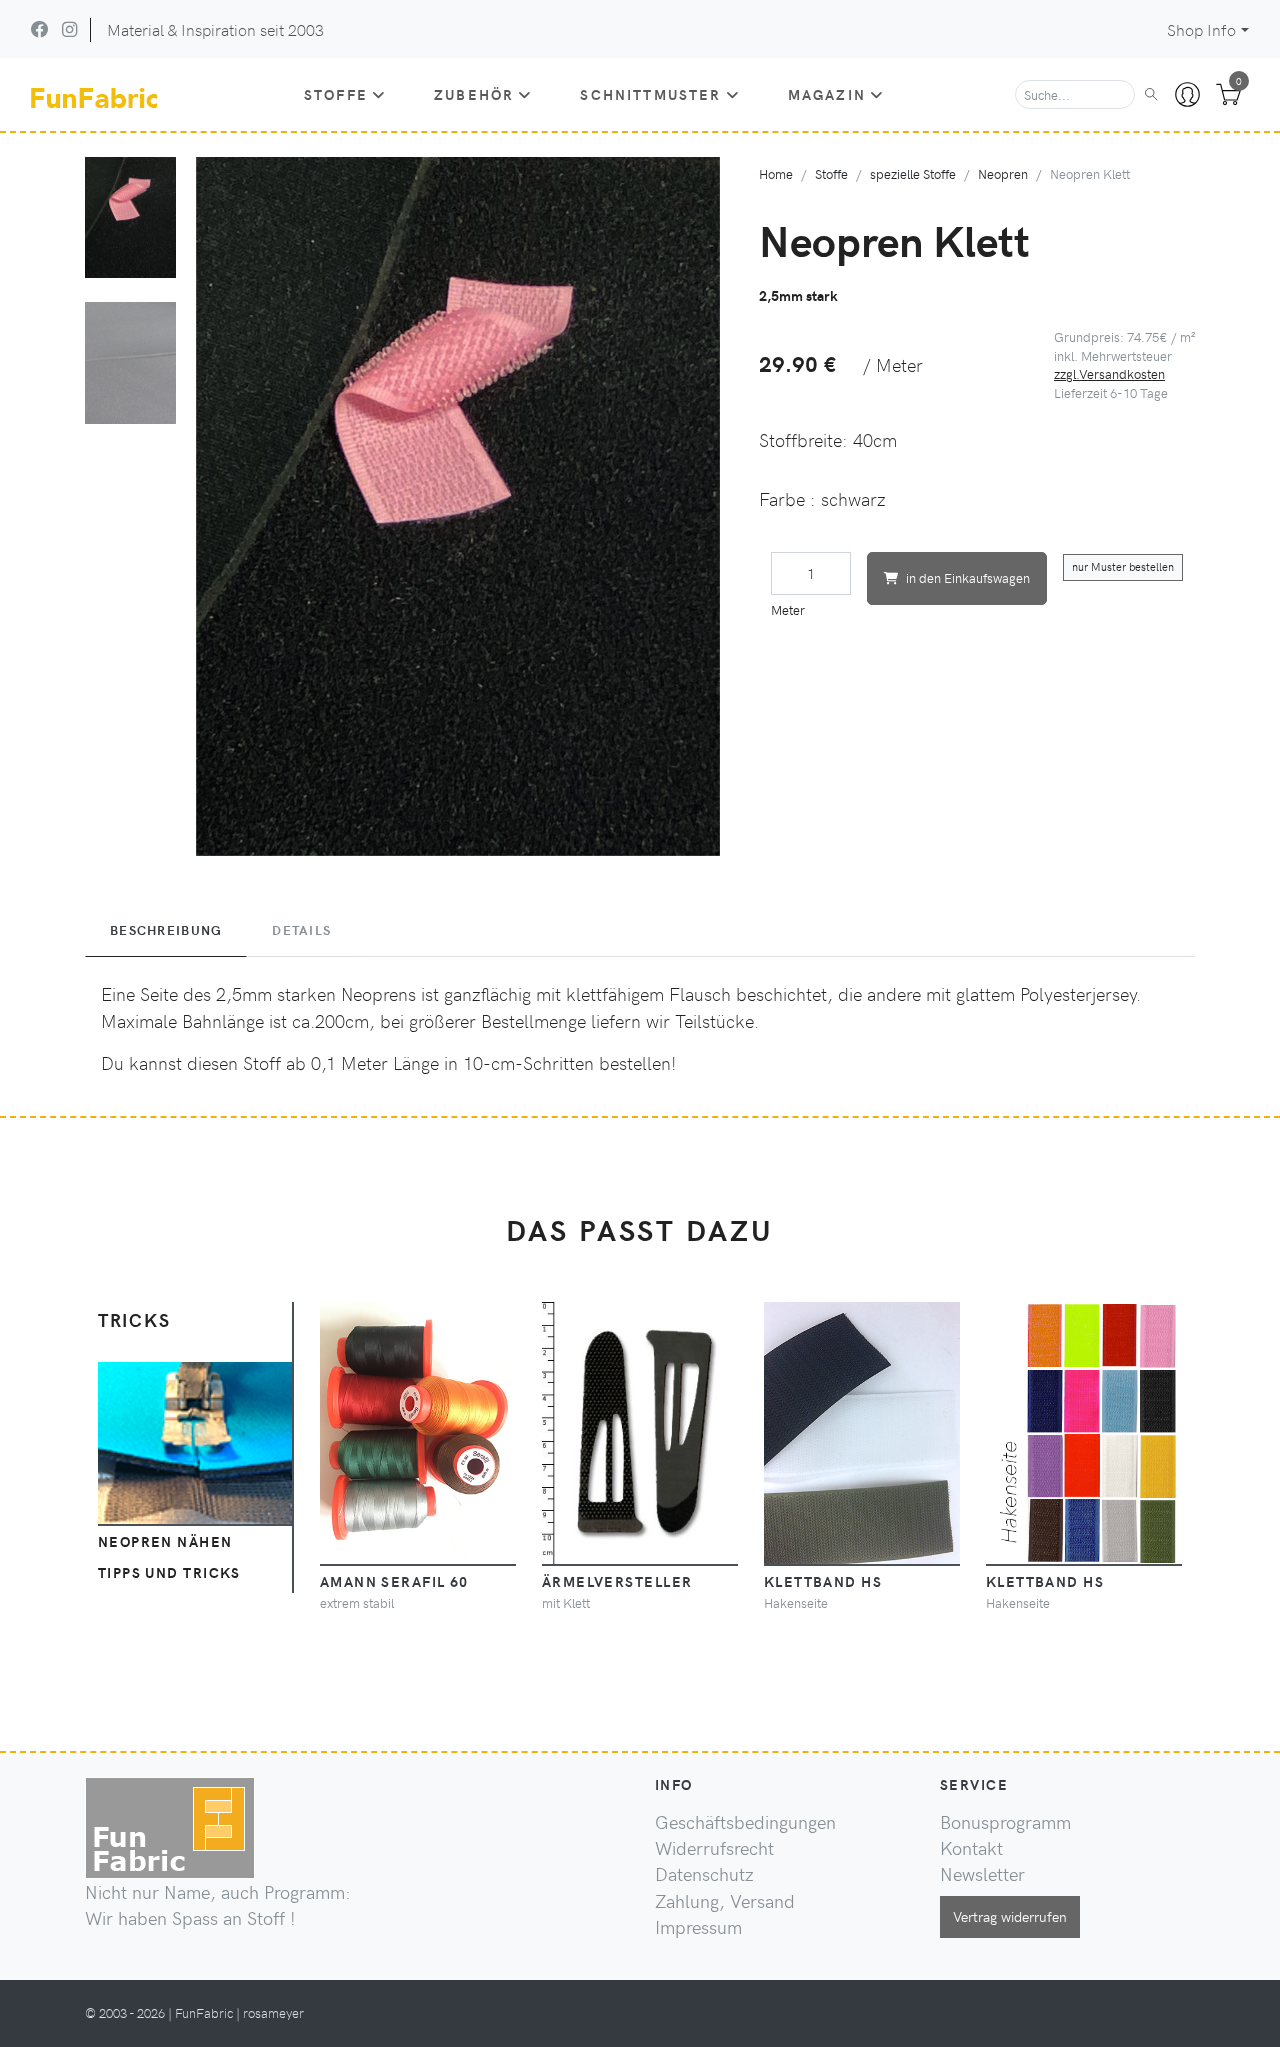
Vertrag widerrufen (1010, 1916)
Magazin (827, 94)
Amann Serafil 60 (394, 1581)
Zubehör (474, 94)
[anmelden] (1187, 95)
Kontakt (971, 1848)
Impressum (698, 1927)
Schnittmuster (650, 94)
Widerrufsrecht (714, 1848)
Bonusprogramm (1005, 1822)
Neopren (1003, 173)
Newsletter (982, 1874)
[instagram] (69, 29)
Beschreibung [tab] (166, 930)
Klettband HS (823, 1581)
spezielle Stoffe (913, 173)
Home (776, 173)
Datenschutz (704, 1874)
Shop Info (1201, 29)
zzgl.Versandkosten (1109, 373)
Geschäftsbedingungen (745, 1822)
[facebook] (40, 29)
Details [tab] (301, 930)
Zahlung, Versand (725, 1901)
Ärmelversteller (617, 1581)
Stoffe (336, 94)
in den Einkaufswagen (968, 577)
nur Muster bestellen (1123, 566)
